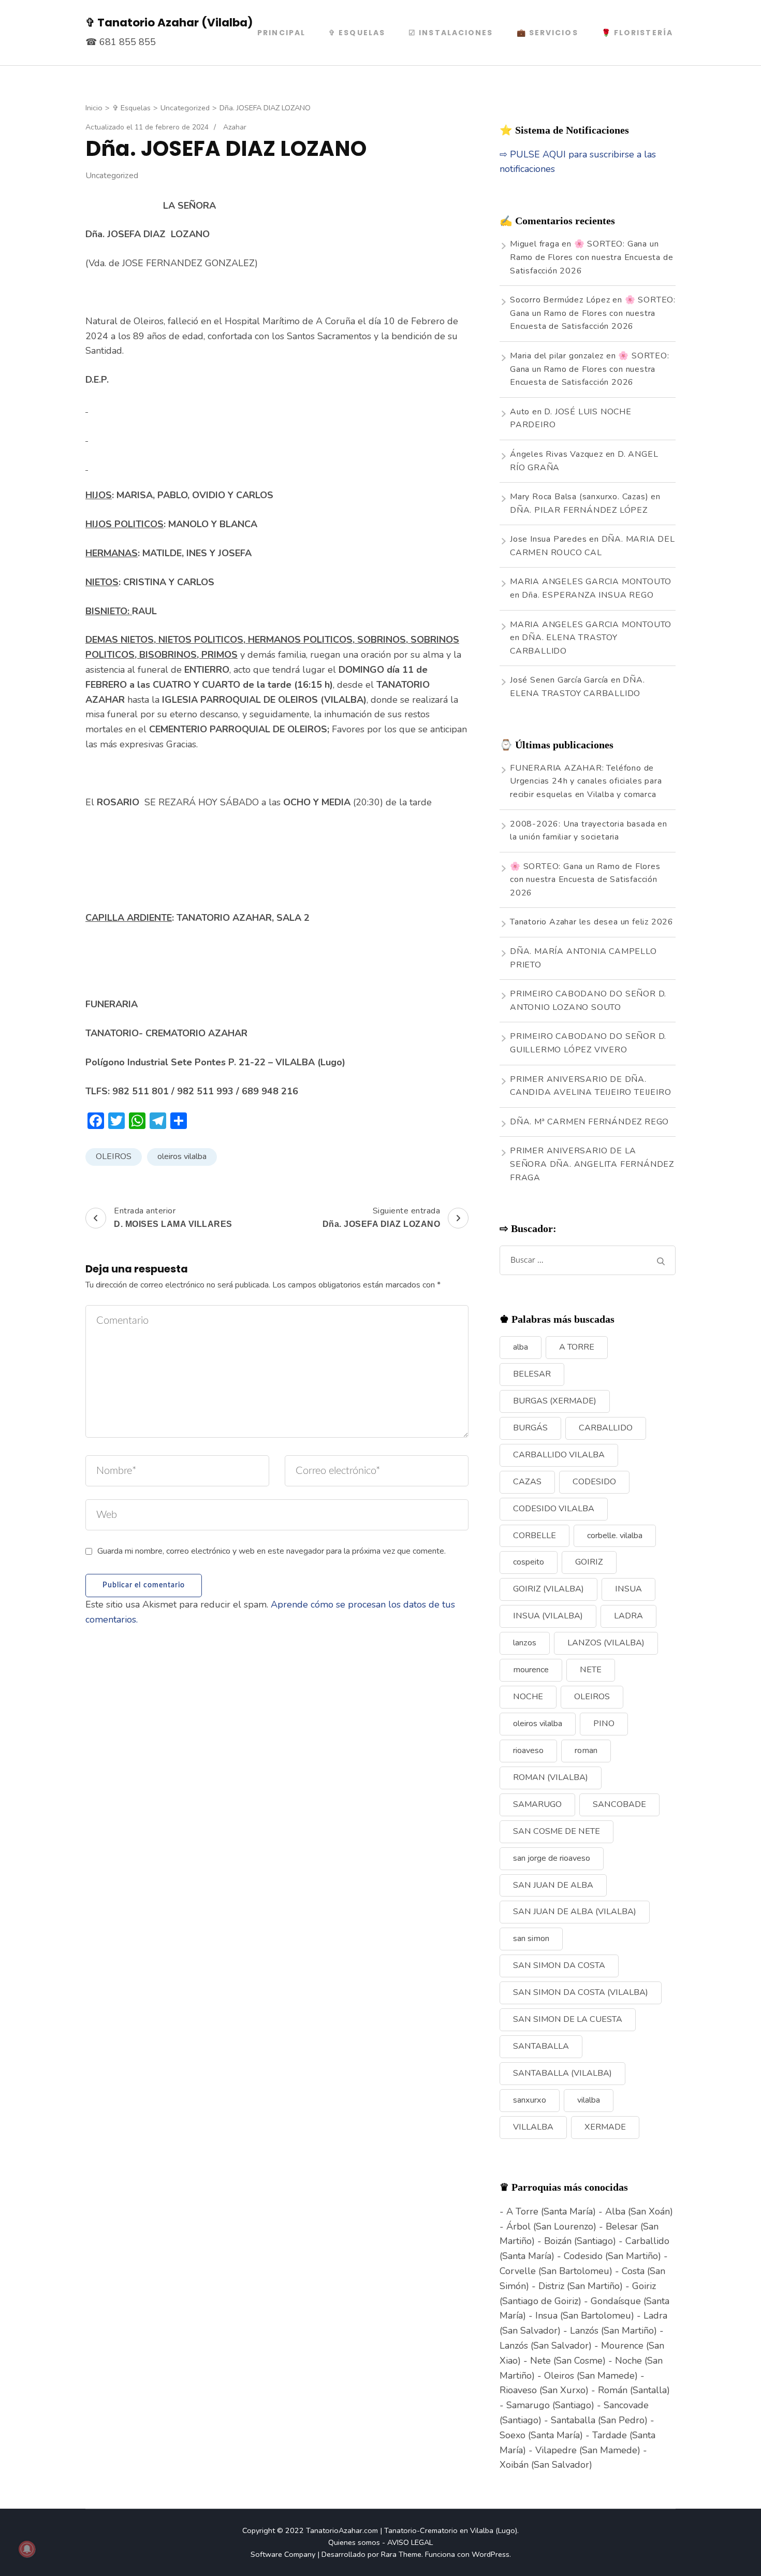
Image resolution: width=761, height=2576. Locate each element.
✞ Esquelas (357, 33)
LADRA (628, 1616)
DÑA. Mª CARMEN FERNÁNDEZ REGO (589, 1122)
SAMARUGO (537, 1804)
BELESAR (532, 1374)
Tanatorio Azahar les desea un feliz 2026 (592, 922)
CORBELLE (535, 1536)
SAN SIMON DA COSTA (559, 1965)
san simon (531, 1938)
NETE (591, 1670)
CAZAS (527, 1482)
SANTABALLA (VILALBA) (562, 2073)
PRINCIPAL (281, 33)
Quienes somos (354, 2542)
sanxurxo (530, 2100)
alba (521, 1347)
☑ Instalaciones (451, 33)
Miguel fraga (535, 244)
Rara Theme (401, 2554)
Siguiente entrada (382, 1217)
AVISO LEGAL (410, 2542)
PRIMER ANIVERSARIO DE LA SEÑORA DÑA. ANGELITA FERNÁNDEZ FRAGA (592, 1164)
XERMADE (605, 2127)
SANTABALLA (541, 2046)
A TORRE (577, 1347)
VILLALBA (533, 2127)
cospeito (529, 1562)
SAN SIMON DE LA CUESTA (568, 2019)
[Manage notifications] (27, 2549)
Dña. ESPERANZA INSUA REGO (588, 595)
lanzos (525, 1643)
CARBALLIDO (606, 1428)
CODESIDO (594, 1482)
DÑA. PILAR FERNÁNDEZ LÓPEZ (579, 510)
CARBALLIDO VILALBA (559, 1455)
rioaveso (528, 1750)
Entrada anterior (173, 1217)
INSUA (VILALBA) (548, 1616)
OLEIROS (114, 1156)
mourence (531, 1670)
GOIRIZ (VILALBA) (548, 1589)
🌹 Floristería (637, 33)
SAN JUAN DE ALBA (553, 1885)
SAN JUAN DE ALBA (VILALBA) (575, 1912)
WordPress (491, 2554)
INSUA (628, 1589)
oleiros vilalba (182, 1156)
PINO (604, 1724)
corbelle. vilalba (615, 1536)
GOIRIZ (589, 1562)
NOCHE (528, 1697)
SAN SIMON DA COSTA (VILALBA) (581, 1992)
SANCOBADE (619, 1804)
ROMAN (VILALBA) (551, 1777)
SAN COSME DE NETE (557, 1831)
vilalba (589, 2100)
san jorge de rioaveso (552, 1858)
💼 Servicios (547, 33)
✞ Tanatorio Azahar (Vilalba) (169, 23)
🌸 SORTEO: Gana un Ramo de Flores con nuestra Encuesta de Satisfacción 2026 (591, 257)
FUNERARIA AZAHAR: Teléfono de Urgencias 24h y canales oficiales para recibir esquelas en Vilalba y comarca (586, 781)
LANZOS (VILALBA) (606, 1643)
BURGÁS (530, 1428)
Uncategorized (112, 176)
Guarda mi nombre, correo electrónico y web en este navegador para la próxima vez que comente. (272, 1551)
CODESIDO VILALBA (554, 1509)
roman (586, 1750)
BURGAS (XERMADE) (555, 1401)
